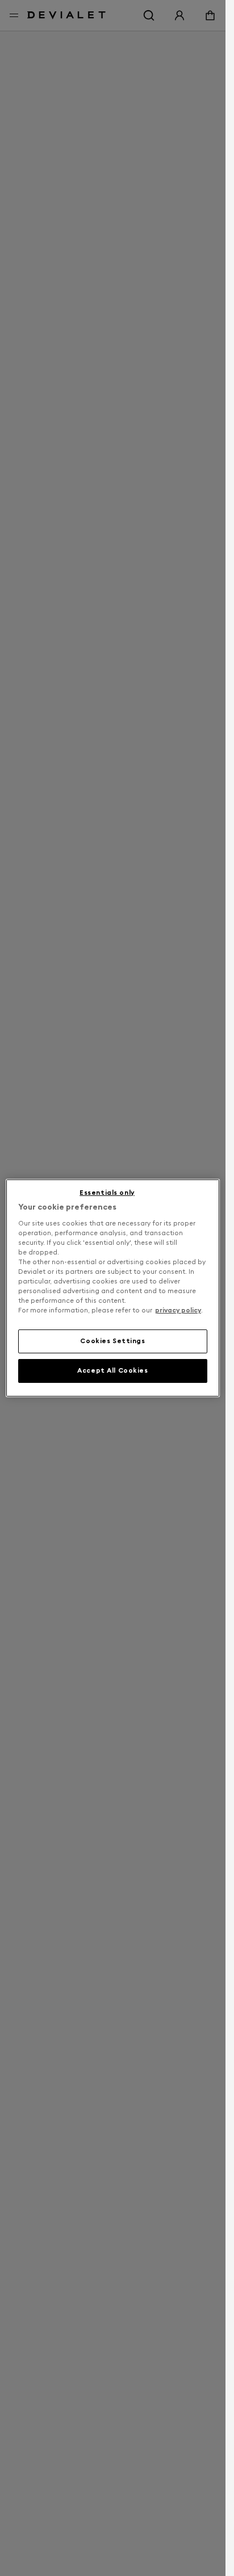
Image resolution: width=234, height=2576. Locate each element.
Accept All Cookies (112, 1370)
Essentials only (107, 1193)
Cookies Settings (112, 1341)
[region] (113, 1288)
